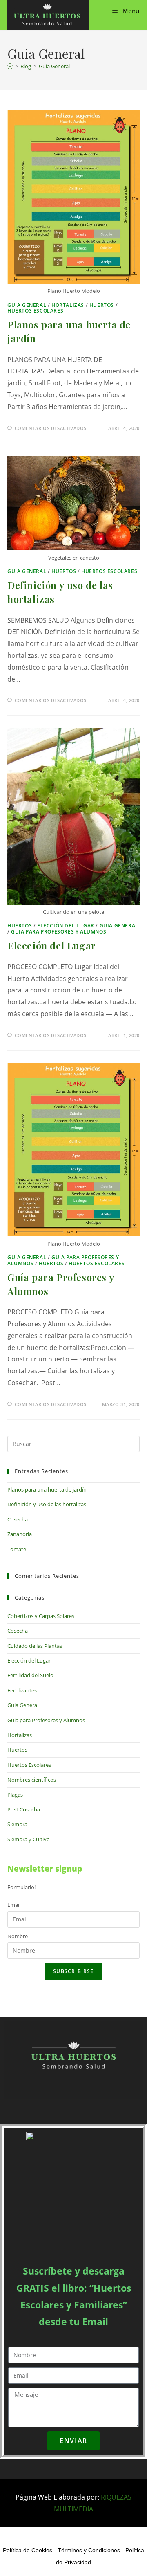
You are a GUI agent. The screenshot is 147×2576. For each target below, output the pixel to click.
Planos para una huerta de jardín (47, 1489)
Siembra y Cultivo (29, 1839)
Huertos (102, 305)
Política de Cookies (28, 2550)
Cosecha (18, 1519)
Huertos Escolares (35, 311)
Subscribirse (73, 1971)
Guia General (54, 66)
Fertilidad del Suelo (30, 1675)
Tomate (17, 1549)
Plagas (15, 1795)
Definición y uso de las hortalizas (47, 1504)
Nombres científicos (32, 1780)
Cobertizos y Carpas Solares (41, 1616)
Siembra (17, 1824)
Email (14, 1905)
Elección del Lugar (66, 926)
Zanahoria (20, 1534)
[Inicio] (10, 66)
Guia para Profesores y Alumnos (59, 932)
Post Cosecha (24, 1809)
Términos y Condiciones (89, 2550)
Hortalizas (68, 305)
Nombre (18, 1936)
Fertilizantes (22, 1690)
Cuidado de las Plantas (35, 1646)
